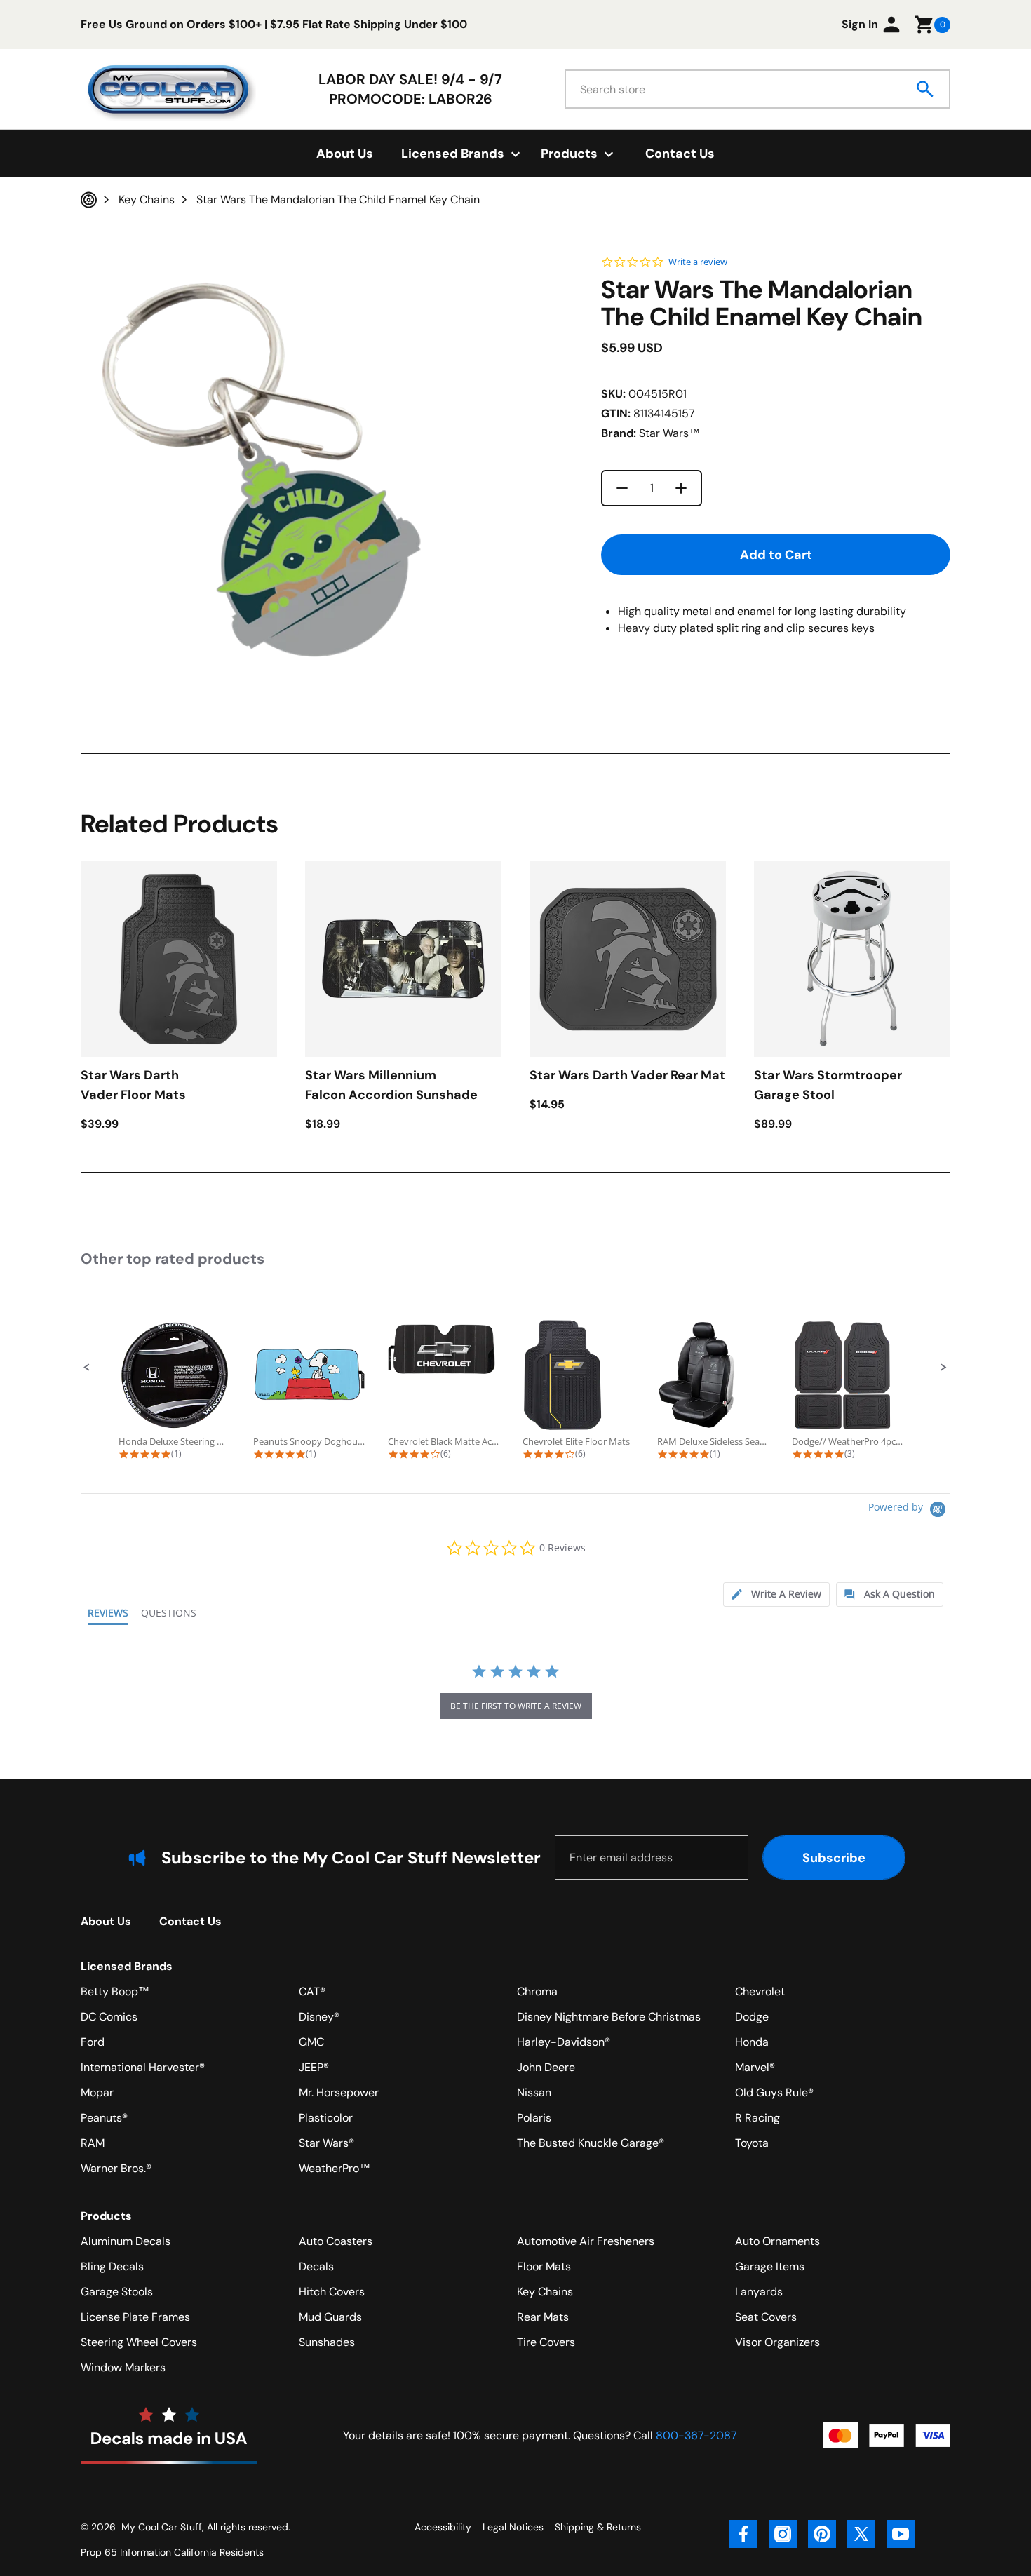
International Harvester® (143, 2067)
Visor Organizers (777, 2342)
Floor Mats (544, 2266)
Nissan (534, 2092)
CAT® (312, 1991)
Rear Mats (543, 2317)
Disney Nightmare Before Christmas (609, 2017)
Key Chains (545, 2292)
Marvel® (755, 2067)
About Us (345, 154)
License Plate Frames (135, 2317)
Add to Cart (776, 555)
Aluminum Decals (126, 2241)
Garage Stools (117, 2292)
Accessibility (443, 2527)
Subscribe (834, 1858)
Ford (93, 2042)
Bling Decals (112, 2266)
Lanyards (759, 2292)
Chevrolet (760, 1991)
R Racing (757, 2118)
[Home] (89, 200)
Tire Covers (546, 2342)
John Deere (546, 2067)
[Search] (926, 89)
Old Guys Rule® (774, 2092)
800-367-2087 (696, 2435)
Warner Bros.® (116, 2168)
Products (106, 2216)
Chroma (537, 1991)
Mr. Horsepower (339, 2092)
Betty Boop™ (115, 1991)
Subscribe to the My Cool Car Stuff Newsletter (351, 1857)
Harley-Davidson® (564, 2042)
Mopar (97, 2092)
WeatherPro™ (335, 2168)
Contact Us (680, 154)
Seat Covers (766, 2317)
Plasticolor (326, 2118)
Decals (316, 2266)
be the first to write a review (516, 1706)
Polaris (534, 2118)
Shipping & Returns (598, 2527)
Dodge (752, 2017)
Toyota (752, 2143)
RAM (93, 2143)
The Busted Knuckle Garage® (591, 2143)
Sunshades (327, 2342)
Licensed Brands (127, 1966)
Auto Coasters (336, 2241)
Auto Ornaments (777, 2241)
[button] (87, 1368)
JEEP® (314, 2067)
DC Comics (109, 2017)
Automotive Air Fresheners (586, 2241)
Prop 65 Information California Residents (172, 2552)
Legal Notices (513, 2527)
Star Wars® (326, 2143)
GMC (311, 2042)
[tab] (776, 1594)
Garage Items (770, 2266)
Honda (752, 2042)
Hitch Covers (332, 2292)
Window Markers (123, 2367)
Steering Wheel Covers (139, 2342)
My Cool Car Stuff (162, 2527)
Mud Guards (330, 2317)
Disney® (319, 2017)
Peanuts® (104, 2118)
